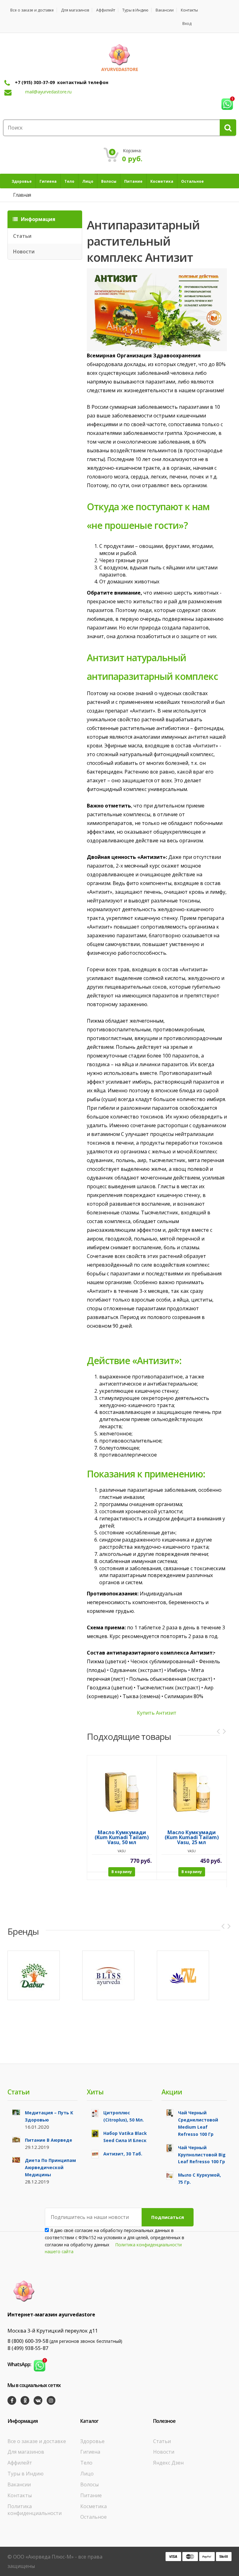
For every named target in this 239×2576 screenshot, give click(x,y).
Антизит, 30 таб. (123, 2154)
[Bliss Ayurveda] (108, 1975)
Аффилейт (106, 10)
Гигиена (90, 2452)
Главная (22, 195)
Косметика (94, 2506)
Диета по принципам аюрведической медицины (50, 2167)
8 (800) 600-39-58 (28, 2341)
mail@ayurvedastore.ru (48, 92)
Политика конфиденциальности (35, 2510)
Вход (187, 24)
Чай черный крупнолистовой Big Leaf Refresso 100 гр (202, 2155)
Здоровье (92, 2441)
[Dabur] (34, 1975)
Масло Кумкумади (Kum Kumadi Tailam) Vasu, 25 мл (192, 1838)
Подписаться (168, 2217)
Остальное (94, 2517)
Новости (24, 252)
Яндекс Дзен (168, 2463)
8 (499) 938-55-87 (28, 2348)
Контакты (189, 10)
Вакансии (165, 10)
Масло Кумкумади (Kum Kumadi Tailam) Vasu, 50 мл (122, 1838)
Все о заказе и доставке (32, 10)
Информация (37, 219)
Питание (91, 2495)
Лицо (87, 2474)
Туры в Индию (135, 10)
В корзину (122, 1872)
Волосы (89, 2484)
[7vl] (183, 1975)
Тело (86, 2463)
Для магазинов (75, 10)
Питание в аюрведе (49, 2140)
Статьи (22, 236)
